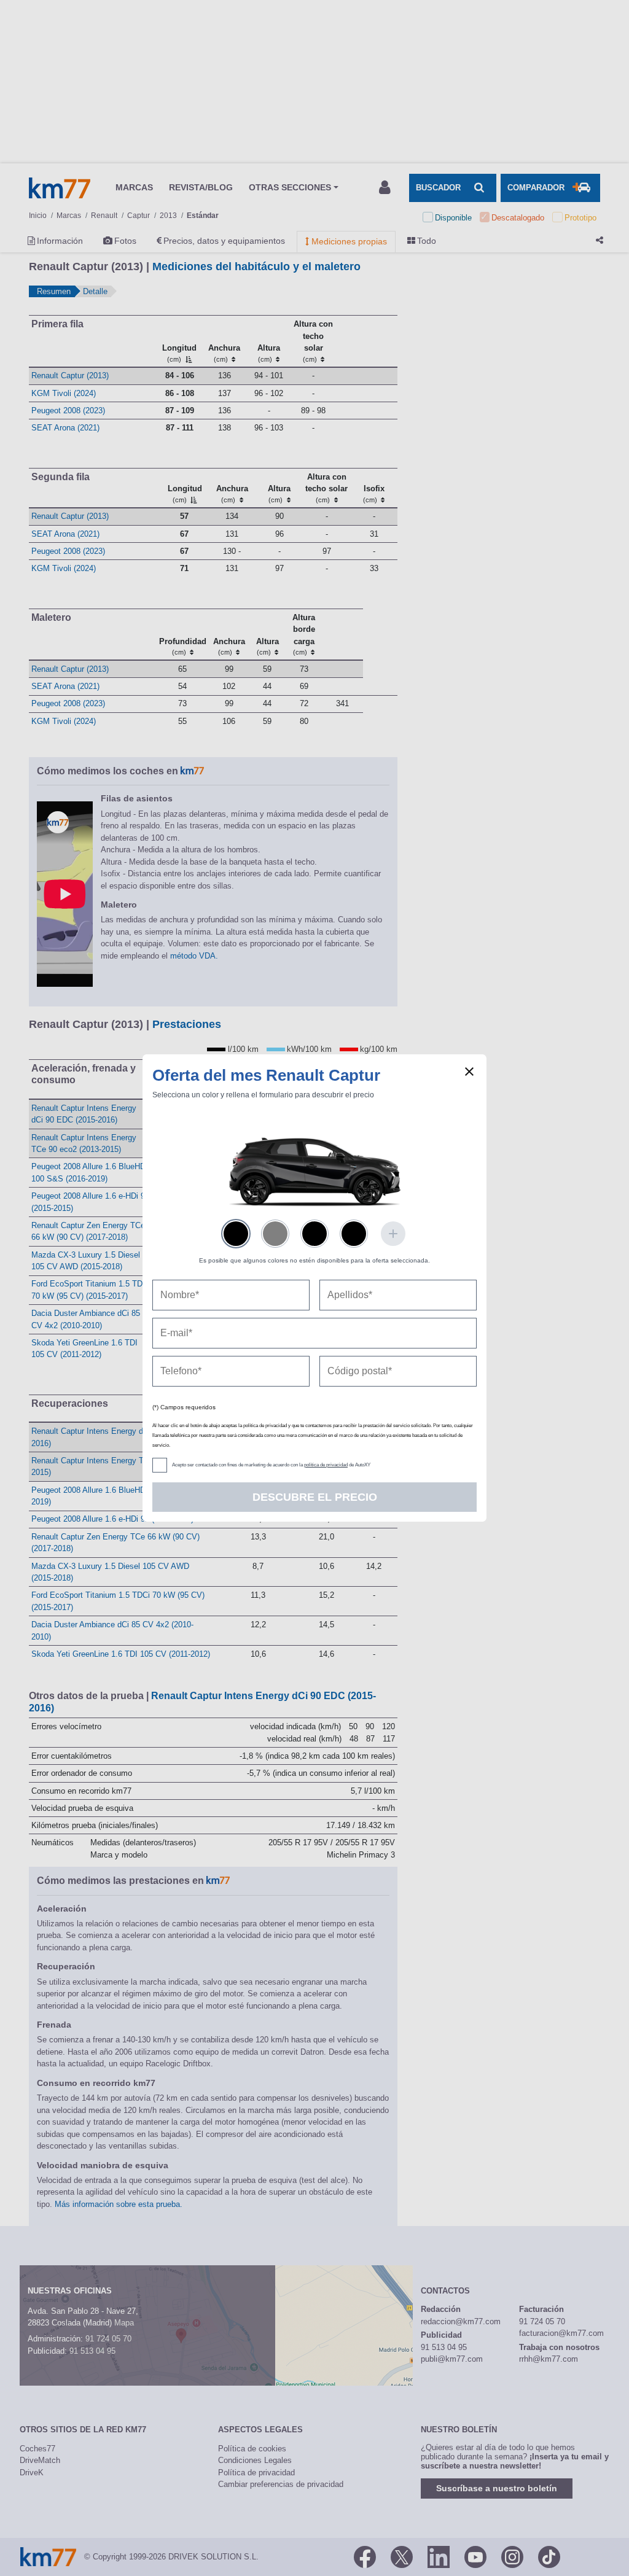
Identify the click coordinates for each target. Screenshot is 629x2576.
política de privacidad (326, 1465)
